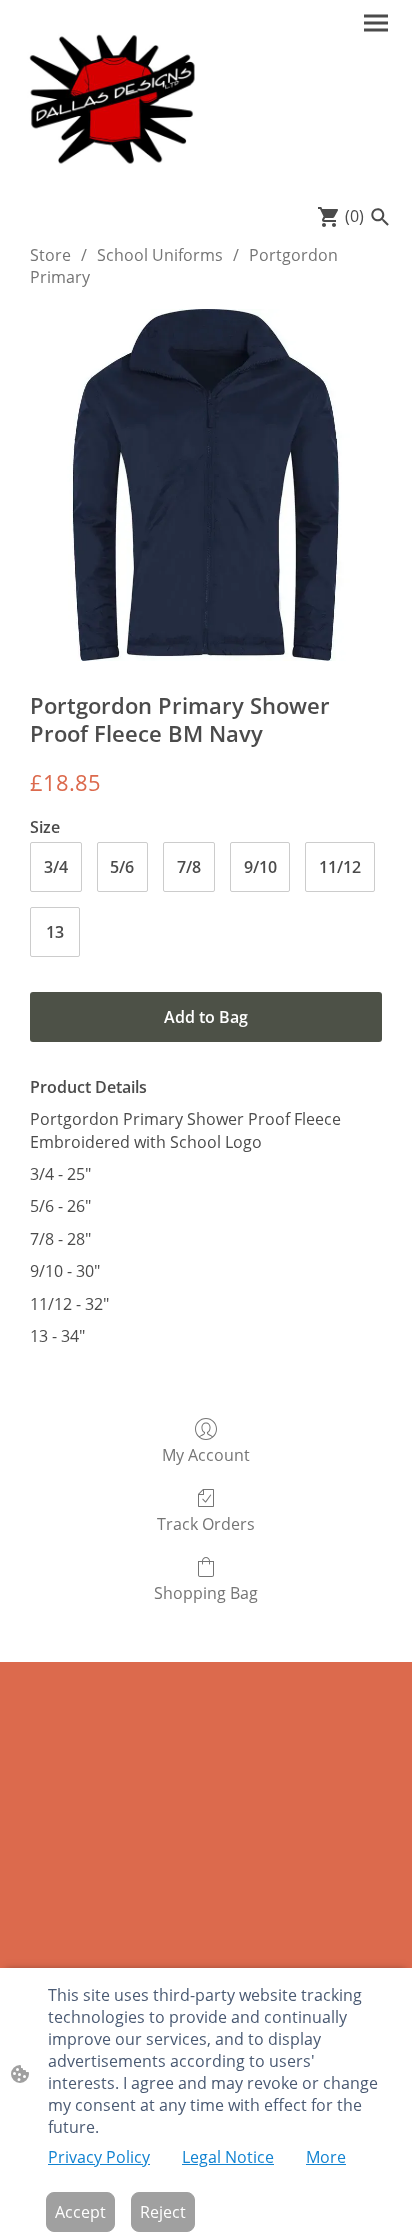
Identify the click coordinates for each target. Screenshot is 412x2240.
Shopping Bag (206, 1592)
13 (55, 932)
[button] (380, 217)
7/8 (189, 867)
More (326, 2157)
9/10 (260, 867)
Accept (80, 2212)
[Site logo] (111, 98)
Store (50, 255)
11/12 (340, 867)
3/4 (56, 867)
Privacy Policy (99, 2157)
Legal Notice (228, 2157)
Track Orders (206, 1523)
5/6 (122, 867)
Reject (163, 2212)
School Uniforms (160, 255)
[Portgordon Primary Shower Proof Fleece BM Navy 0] (206, 485)
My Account (206, 1454)
